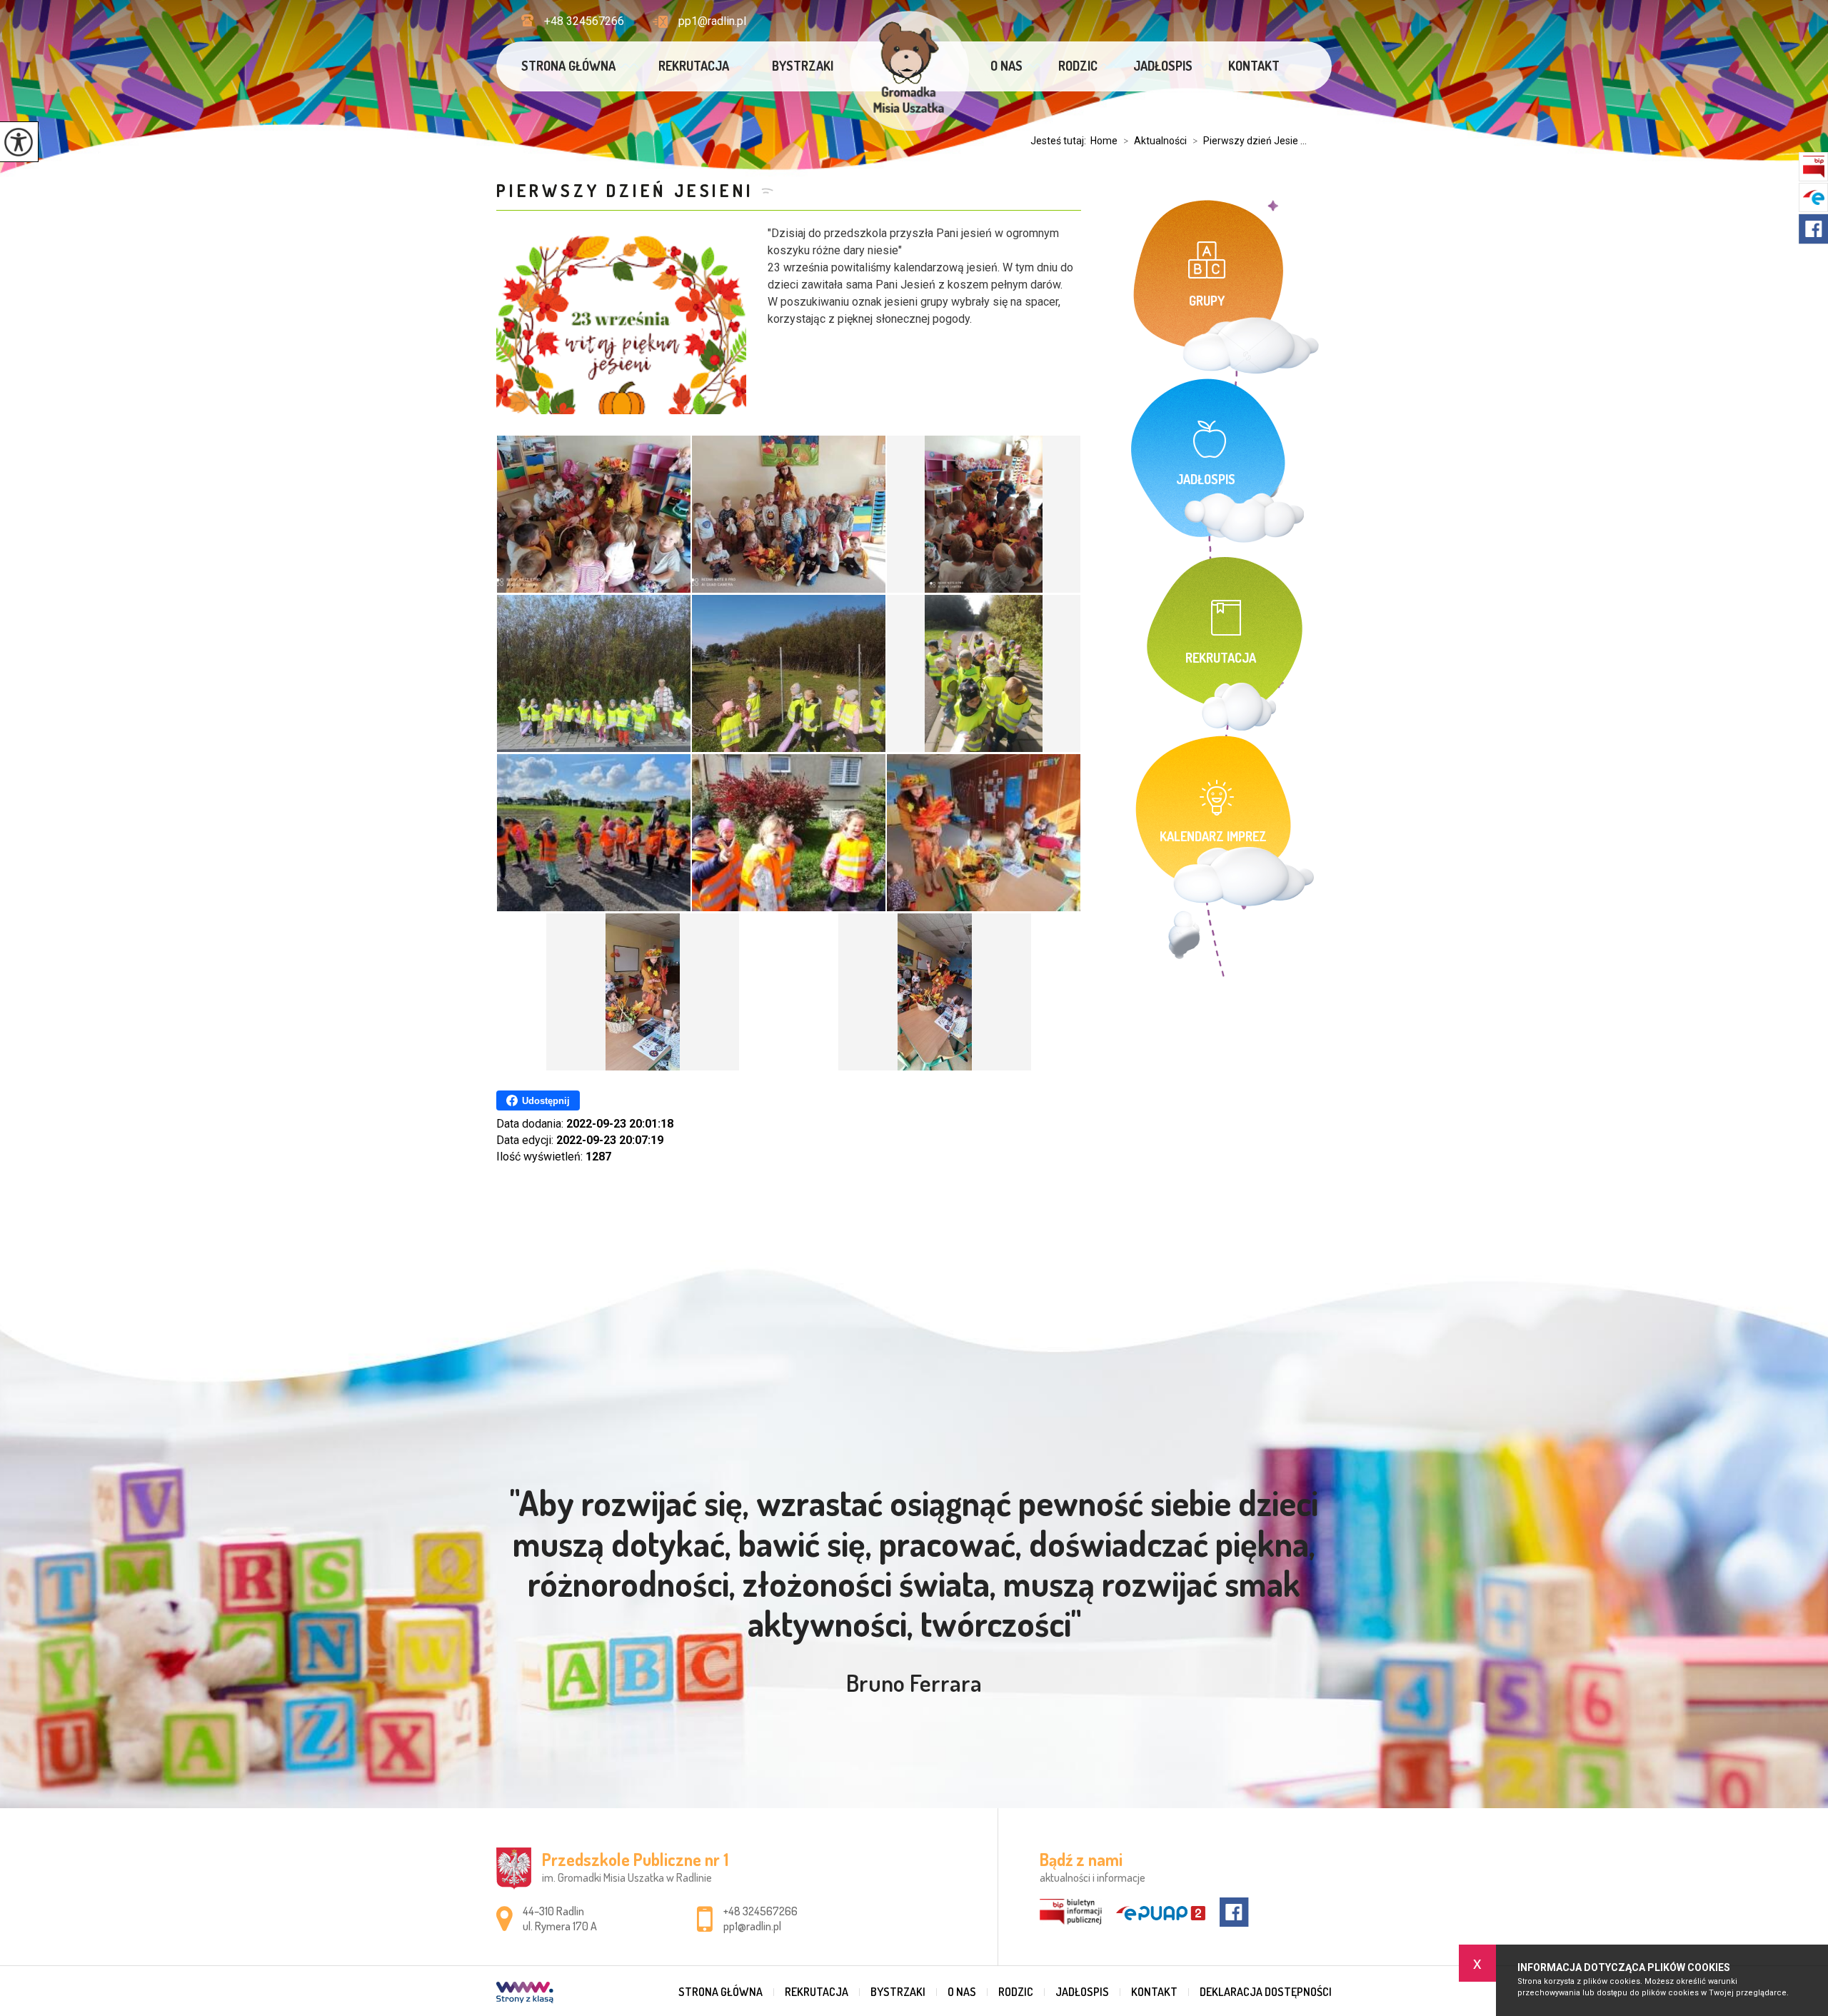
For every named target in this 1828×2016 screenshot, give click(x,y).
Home (1104, 141)
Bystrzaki (803, 66)
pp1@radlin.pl (712, 21)
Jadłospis (1163, 66)
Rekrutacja (694, 66)
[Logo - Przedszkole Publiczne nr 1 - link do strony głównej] (909, 71)
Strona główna (568, 66)
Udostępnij (546, 1101)
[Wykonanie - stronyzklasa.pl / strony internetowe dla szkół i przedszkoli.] (525, 1994)
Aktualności (1155, 141)
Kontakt (1254, 66)
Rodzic (1078, 66)
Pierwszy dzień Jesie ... (1250, 141)
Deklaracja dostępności (1266, 1992)
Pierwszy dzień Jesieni (625, 190)
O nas (1006, 66)
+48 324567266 (584, 21)
